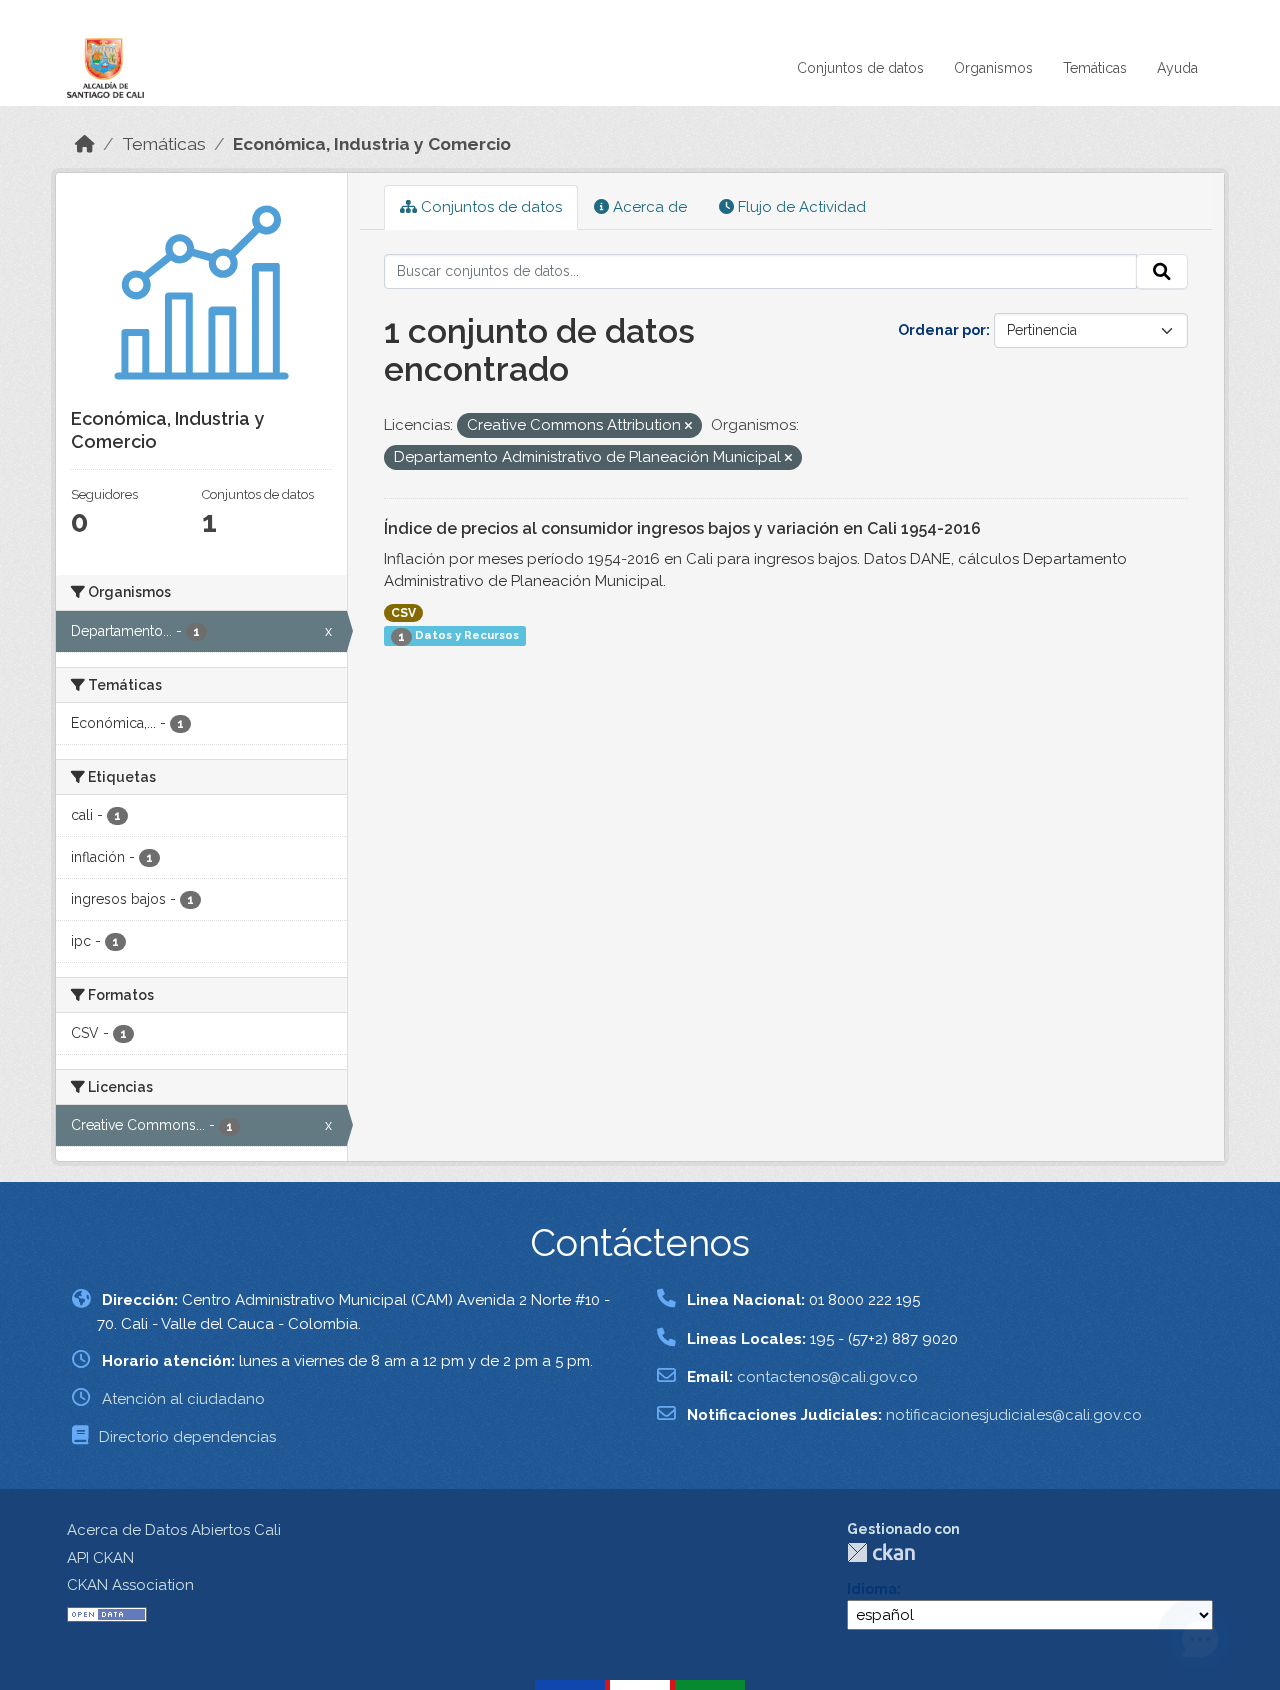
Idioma (872, 1589)
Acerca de (648, 207)
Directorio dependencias (187, 1437)
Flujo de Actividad (800, 207)
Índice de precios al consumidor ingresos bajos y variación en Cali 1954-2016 (682, 528)
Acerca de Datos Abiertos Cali (174, 1530)
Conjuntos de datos (860, 68)
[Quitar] (688, 426)
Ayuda (1177, 68)
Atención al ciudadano (183, 1399)
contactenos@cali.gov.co (827, 1377)
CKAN (881, 1552)
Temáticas (1095, 68)
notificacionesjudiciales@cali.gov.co (1014, 1415)
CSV (403, 613)
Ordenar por (942, 330)
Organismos (993, 68)
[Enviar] (1162, 272)
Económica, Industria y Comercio (372, 144)
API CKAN (100, 1558)
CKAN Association (130, 1585)
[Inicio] (85, 144)
